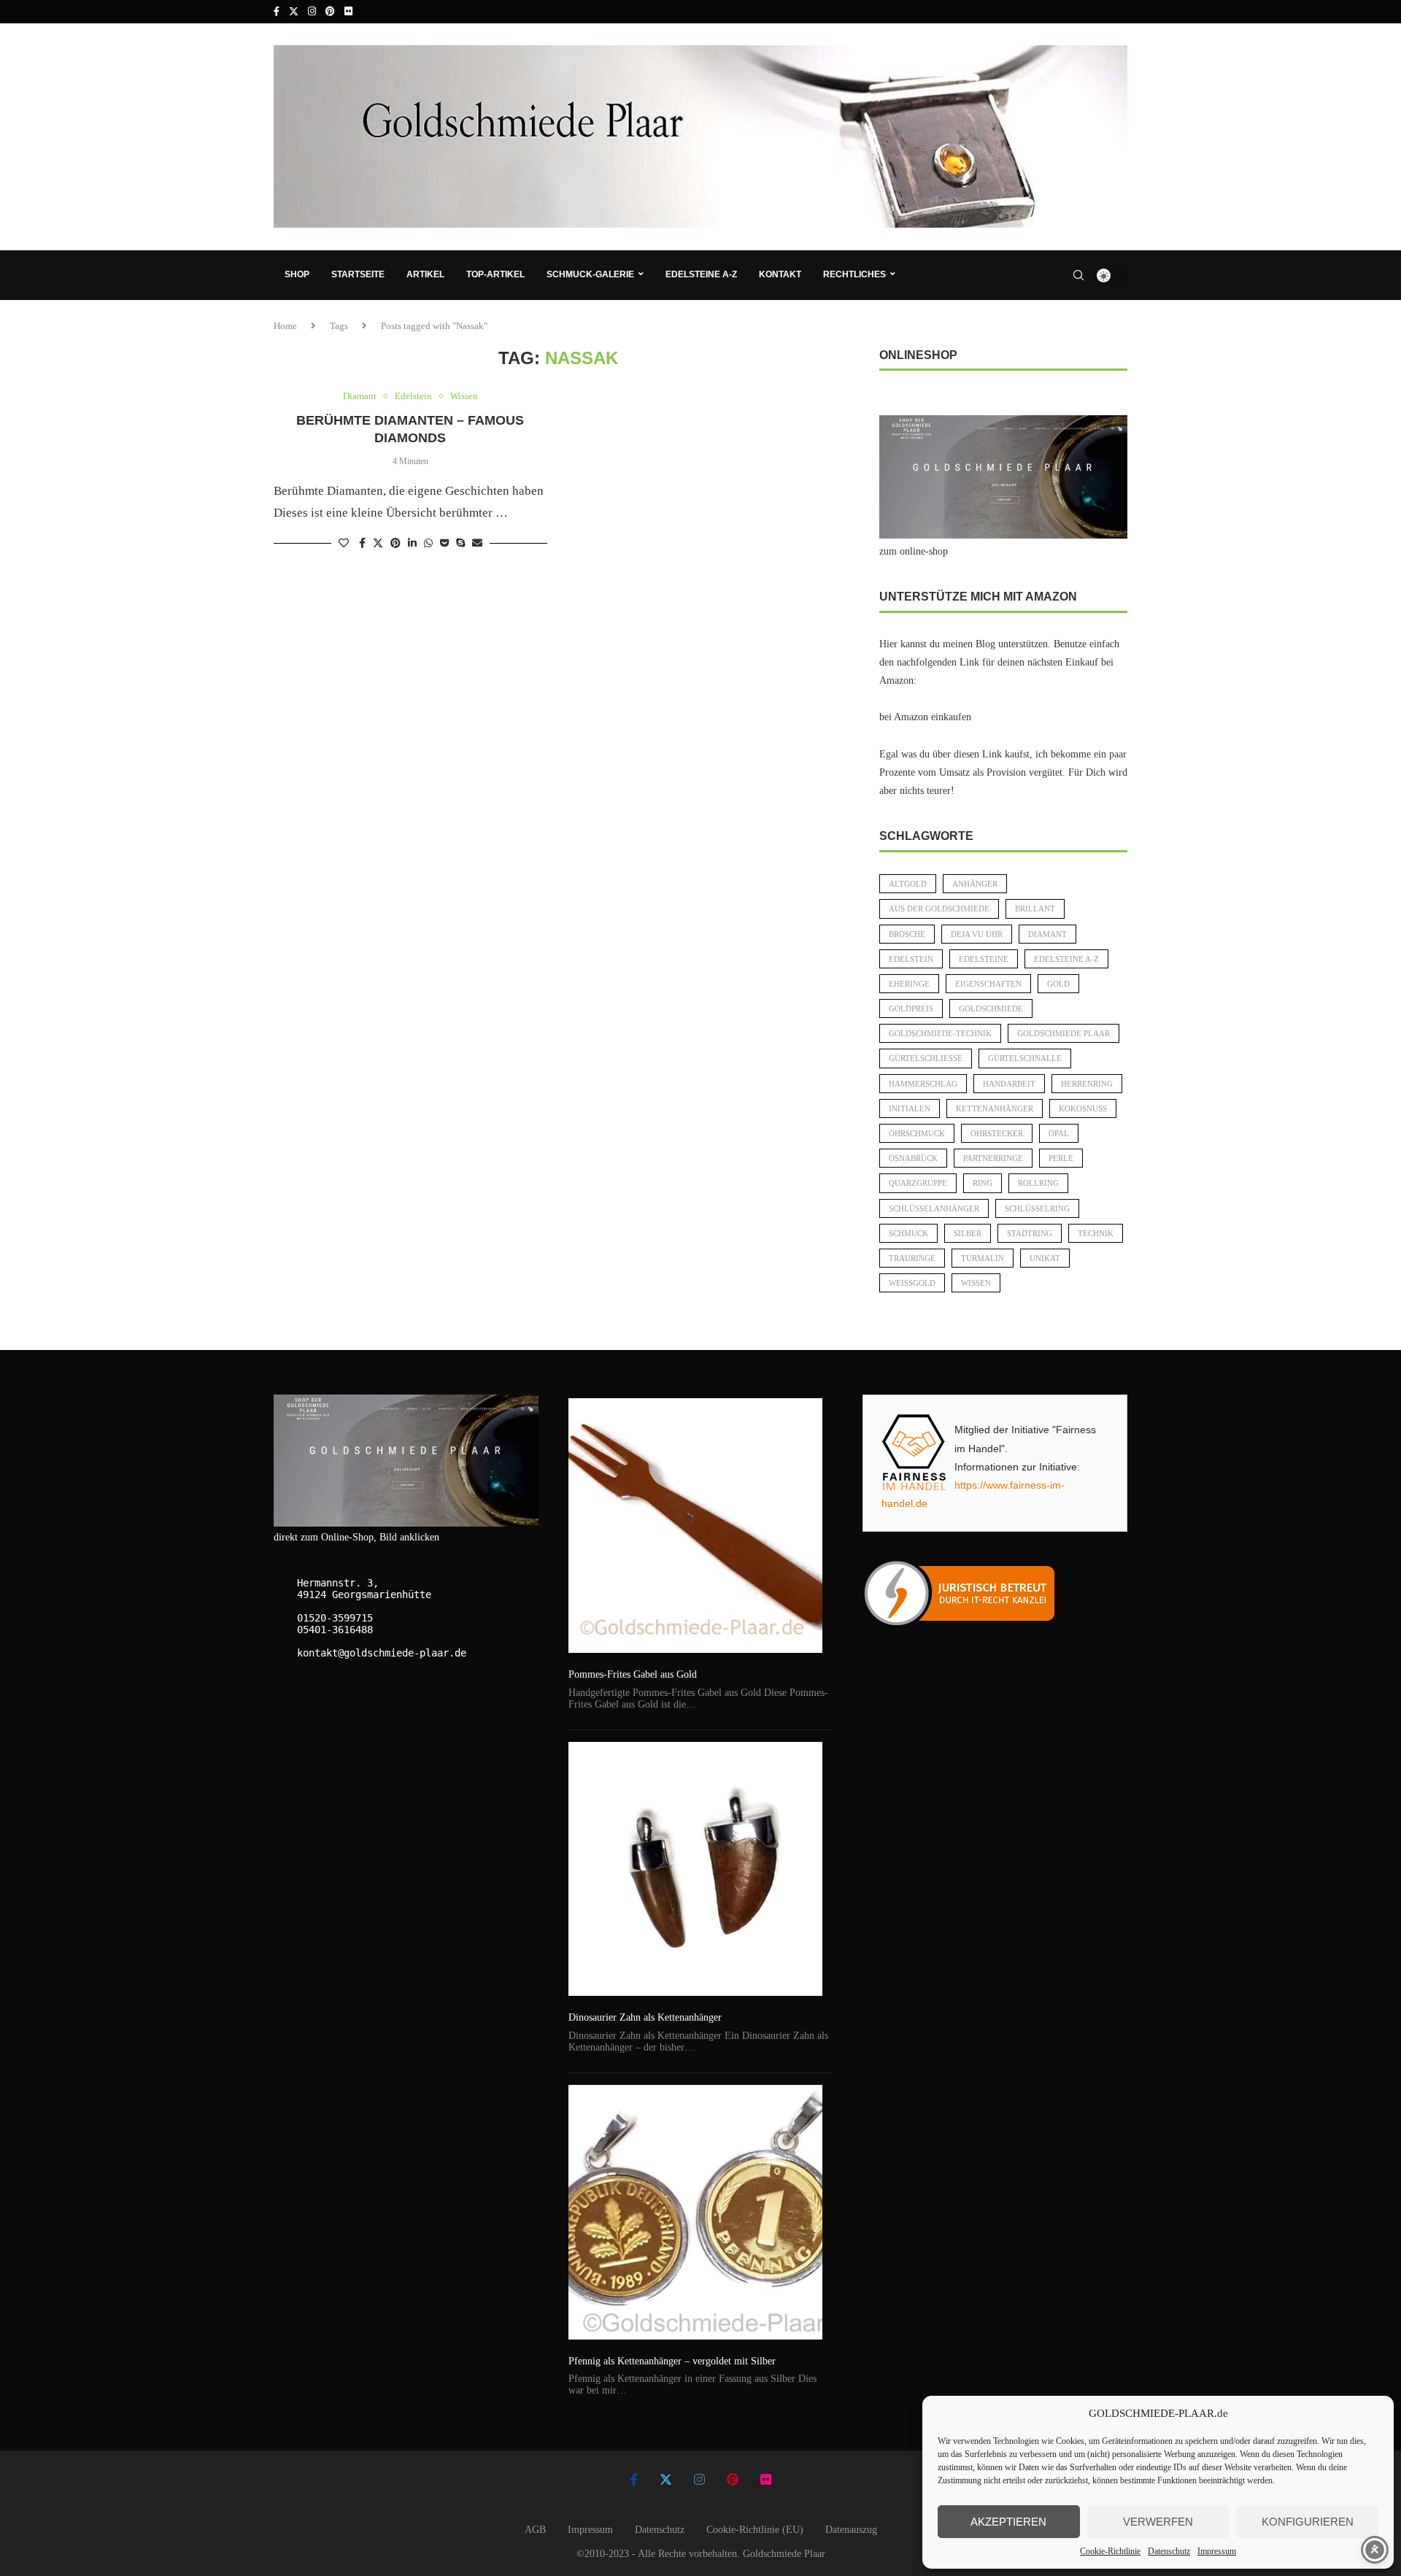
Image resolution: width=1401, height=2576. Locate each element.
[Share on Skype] (460, 544)
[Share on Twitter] (378, 543)
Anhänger (975, 884)
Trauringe (912, 1258)
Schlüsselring (1037, 1208)
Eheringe (909, 984)
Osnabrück (913, 1158)
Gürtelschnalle (1025, 1058)
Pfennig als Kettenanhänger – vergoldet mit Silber (672, 2361)
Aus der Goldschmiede (939, 909)
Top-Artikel (495, 274)
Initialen (910, 1108)
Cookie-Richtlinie (1110, 2551)
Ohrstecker (997, 1133)
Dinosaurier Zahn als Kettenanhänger (645, 2017)
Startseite (358, 274)
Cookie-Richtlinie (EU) (755, 2530)
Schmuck (908, 1233)
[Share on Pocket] (444, 544)
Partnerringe (993, 1158)
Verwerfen (1158, 2522)
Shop (297, 274)
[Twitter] (294, 12)
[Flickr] (348, 12)
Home (285, 326)
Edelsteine (984, 959)
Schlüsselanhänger (934, 1208)
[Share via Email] (477, 544)
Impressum (1217, 2551)
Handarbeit (1009, 1084)
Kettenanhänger (995, 1108)
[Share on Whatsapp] (428, 544)
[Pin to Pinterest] (395, 544)
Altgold (908, 884)
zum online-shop (914, 551)
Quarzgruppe (918, 1183)
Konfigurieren (1308, 2522)
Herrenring (1087, 1084)
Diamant (1047, 934)
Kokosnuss (1083, 1108)
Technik (1096, 1233)
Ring (983, 1183)
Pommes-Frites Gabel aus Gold (633, 1674)
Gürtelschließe (926, 1058)
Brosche (907, 934)
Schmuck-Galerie (590, 274)
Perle (1061, 1158)
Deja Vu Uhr (977, 934)
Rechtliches (854, 274)
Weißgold (912, 1283)
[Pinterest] (330, 12)
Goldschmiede (991, 1009)
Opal (1059, 1133)
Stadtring (1030, 1233)
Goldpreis (911, 1009)
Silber (968, 1233)
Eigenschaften (988, 984)
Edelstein (911, 959)
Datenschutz (1169, 2551)
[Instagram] (312, 12)
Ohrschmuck (917, 1133)
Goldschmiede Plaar (1064, 1033)
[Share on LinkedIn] (412, 544)
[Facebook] (277, 12)
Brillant (1035, 909)
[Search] (1078, 275)
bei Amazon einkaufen (925, 717)
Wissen (976, 1283)
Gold (1058, 984)
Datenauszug (851, 2530)
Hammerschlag (923, 1084)
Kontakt (780, 274)
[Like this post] (344, 544)
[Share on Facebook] (362, 544)
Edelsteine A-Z (701, 274)
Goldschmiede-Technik (940, 1033)
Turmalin (983, 1258)
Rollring (1038, 1183)
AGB (535, 2530)
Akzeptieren (1008, 2522)
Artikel (425, 274)
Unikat (1045, 1258)
